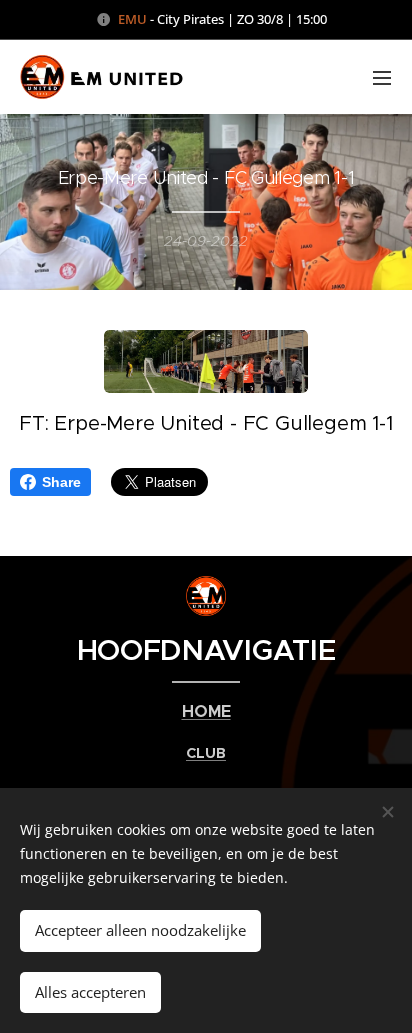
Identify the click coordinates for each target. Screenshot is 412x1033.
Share (61, 482)
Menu (382, 77)
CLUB (206, 753)
